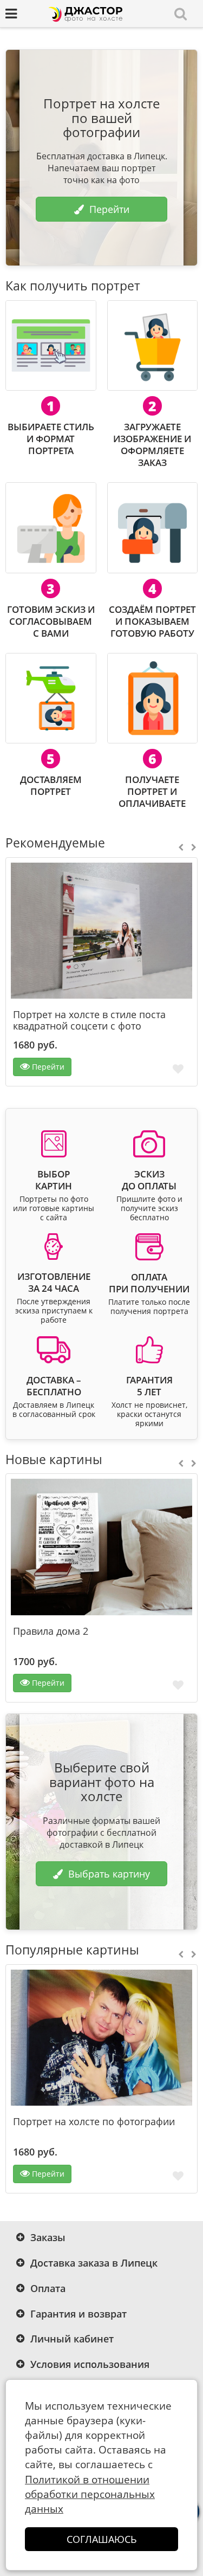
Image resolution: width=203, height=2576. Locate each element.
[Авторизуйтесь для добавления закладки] (178, 1068)
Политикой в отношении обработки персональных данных (90, 2494)
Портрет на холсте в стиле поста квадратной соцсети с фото (89, 1020)
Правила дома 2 (51, 1631)
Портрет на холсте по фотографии (94, 2122)
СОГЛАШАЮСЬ (102, 2539)
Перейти (109, 209)
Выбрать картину (109, 1874)
